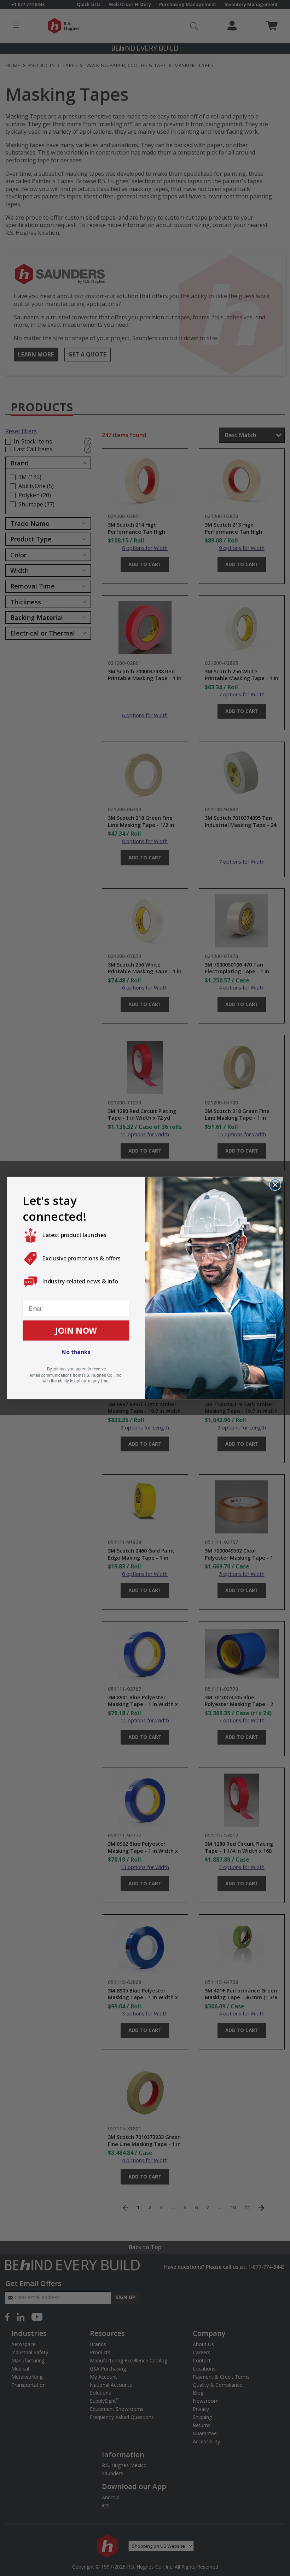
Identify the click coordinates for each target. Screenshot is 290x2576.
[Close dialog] (275, 1185)
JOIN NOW (76, 1330)
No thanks (76, 1352)
